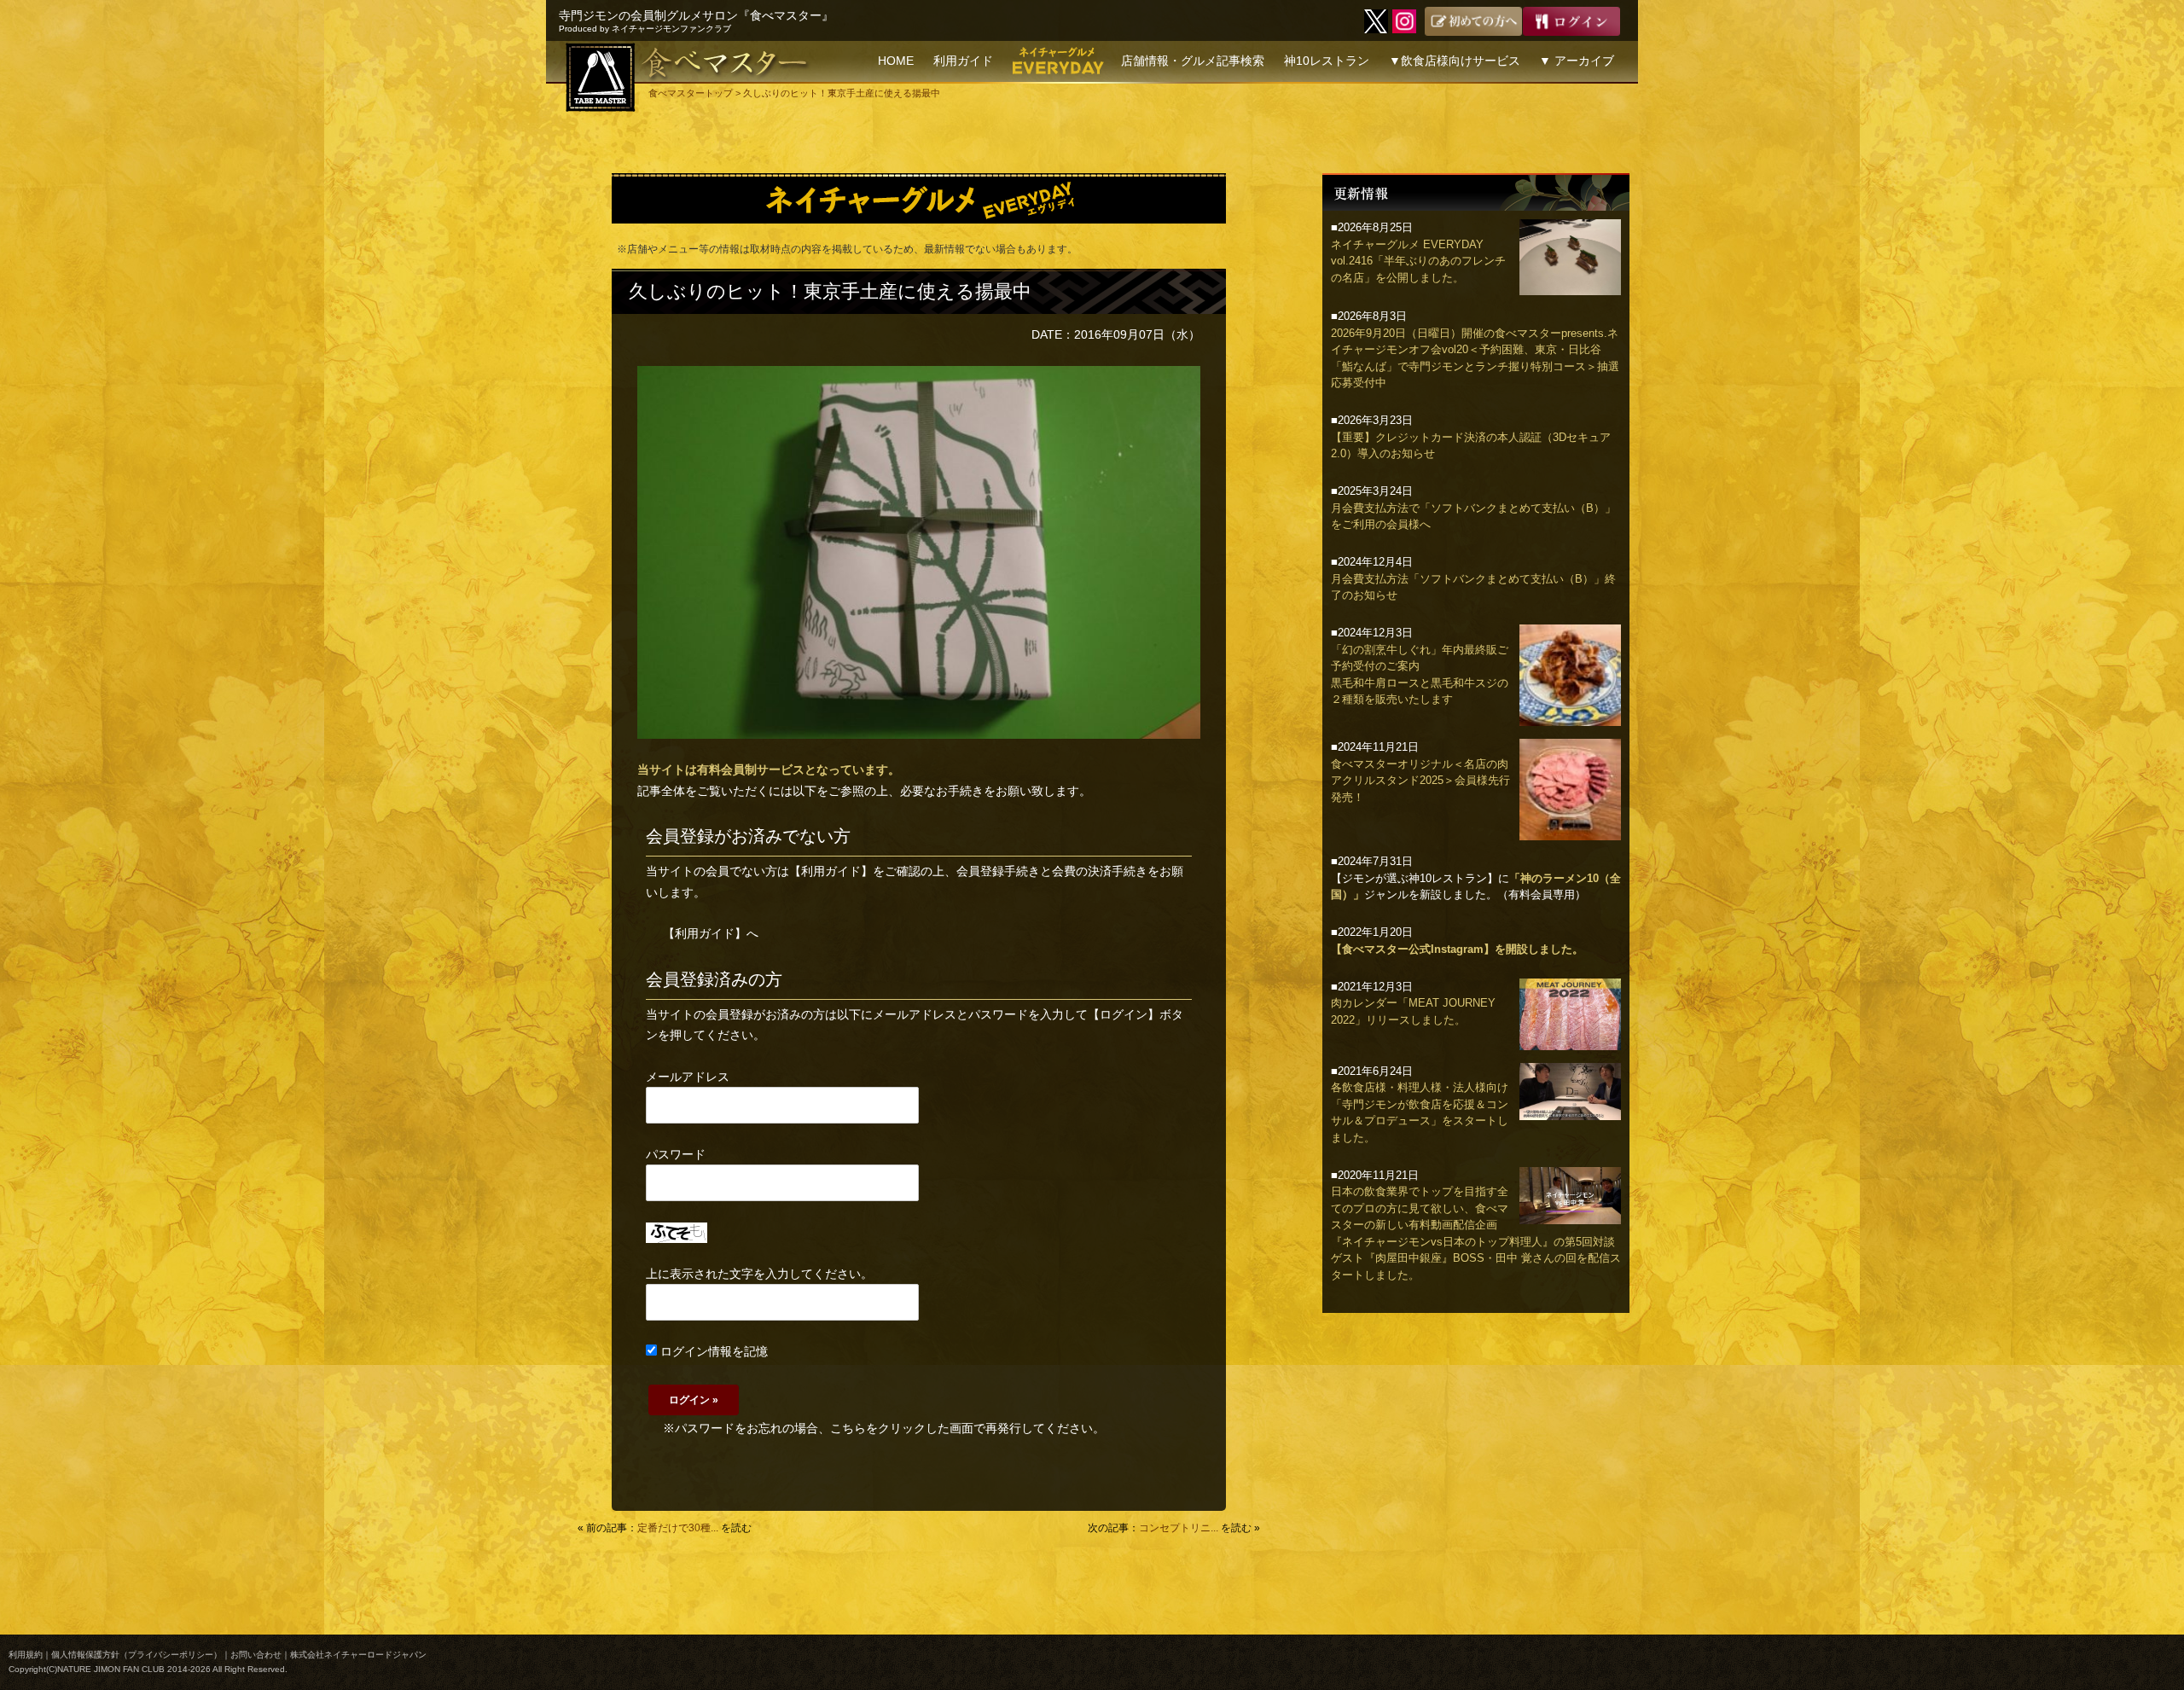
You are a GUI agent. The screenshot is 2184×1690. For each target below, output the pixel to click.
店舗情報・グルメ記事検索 (1193, 61)
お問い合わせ (256, 1655)
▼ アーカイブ (1577, 61)
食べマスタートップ (691, 93)
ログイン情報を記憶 (712, 1351)
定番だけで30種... (678, 1528)
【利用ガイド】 (831, 871)
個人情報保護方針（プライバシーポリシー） (136, 1655)
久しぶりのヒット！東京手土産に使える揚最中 (830, 291)
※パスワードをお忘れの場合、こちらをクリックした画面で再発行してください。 (884, 1428)
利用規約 (26, 1655)
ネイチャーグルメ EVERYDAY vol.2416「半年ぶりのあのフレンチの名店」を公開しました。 (1418, 261)
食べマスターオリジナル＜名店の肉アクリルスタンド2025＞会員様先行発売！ (1420, 781)
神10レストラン (1327, 61)
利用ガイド (963, 61)
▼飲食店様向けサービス (1455, 61)
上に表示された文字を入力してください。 (759, 1274)
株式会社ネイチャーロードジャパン (358, 1655)
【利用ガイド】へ (711, 933)
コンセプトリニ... (1179, 1528)
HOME (896, 61)
